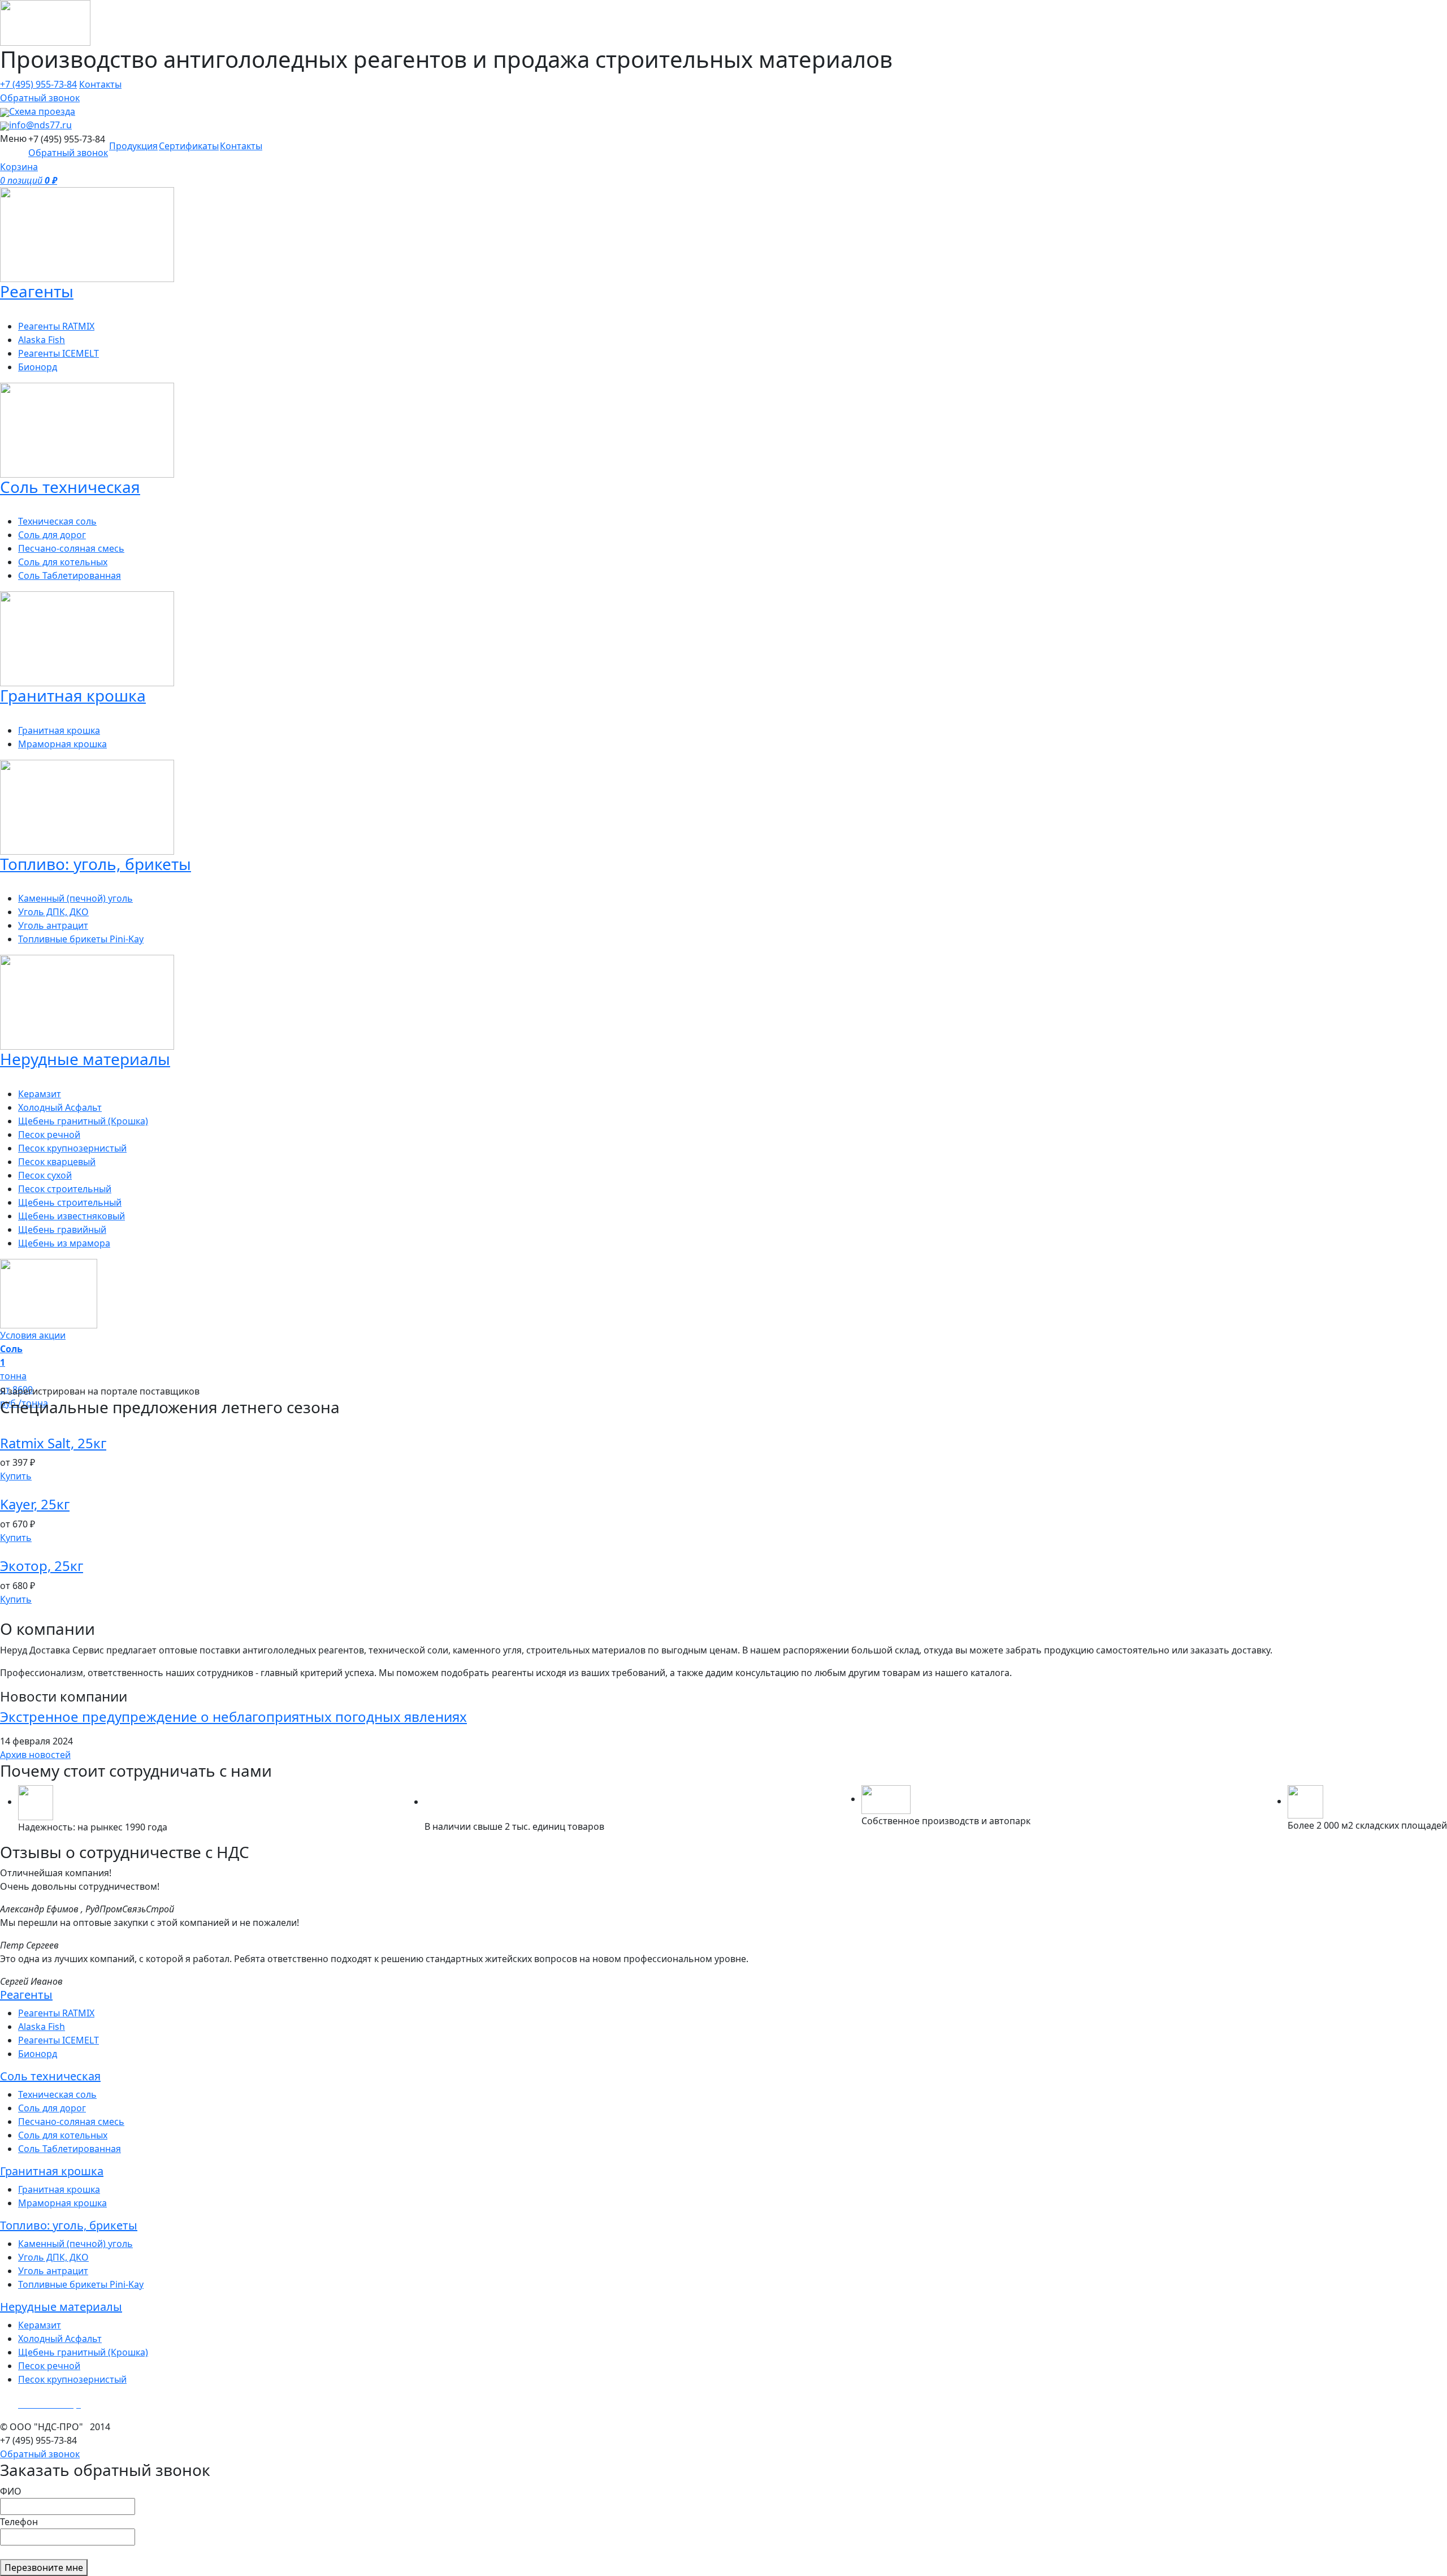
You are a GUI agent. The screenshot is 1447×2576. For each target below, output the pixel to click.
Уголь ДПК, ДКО (53, 912)
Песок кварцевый (57, 1162)
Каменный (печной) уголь (75, 898)
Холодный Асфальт (60, 1107)
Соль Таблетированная (70, 575)
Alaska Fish (42, 340)
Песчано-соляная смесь (71, 548)
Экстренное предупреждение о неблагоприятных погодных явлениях (233, 1716)
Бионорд (38, 367)
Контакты (100, 84)
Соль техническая (50, 2076)
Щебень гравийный (62, 1229)
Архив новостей (35, 1755)
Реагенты (26, 1995)
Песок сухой (45, 1175)
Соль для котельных (63, 562)
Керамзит (40, 1094)
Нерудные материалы (61, 2307)
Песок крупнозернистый (72, 1148)
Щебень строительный (70, 1202)
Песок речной (49, 1135)
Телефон (19, 2522)
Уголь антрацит (53, 925)
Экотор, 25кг (42, 1566)
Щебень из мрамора (64, 1243)
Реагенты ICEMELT (59, 353)
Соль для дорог (52, 535)
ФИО (11, 2491)
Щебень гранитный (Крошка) (83, 1121)
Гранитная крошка (59, 730)
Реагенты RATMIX (56, 326)
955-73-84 (38, 84)
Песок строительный (65, 1189)
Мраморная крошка (62, 744)
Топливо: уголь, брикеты (69, 2225)
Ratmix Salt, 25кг (53, 1443)
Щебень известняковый (72, 1216)
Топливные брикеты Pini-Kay (81, 939)
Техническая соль (57, 521)
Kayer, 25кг (35, 1504)
